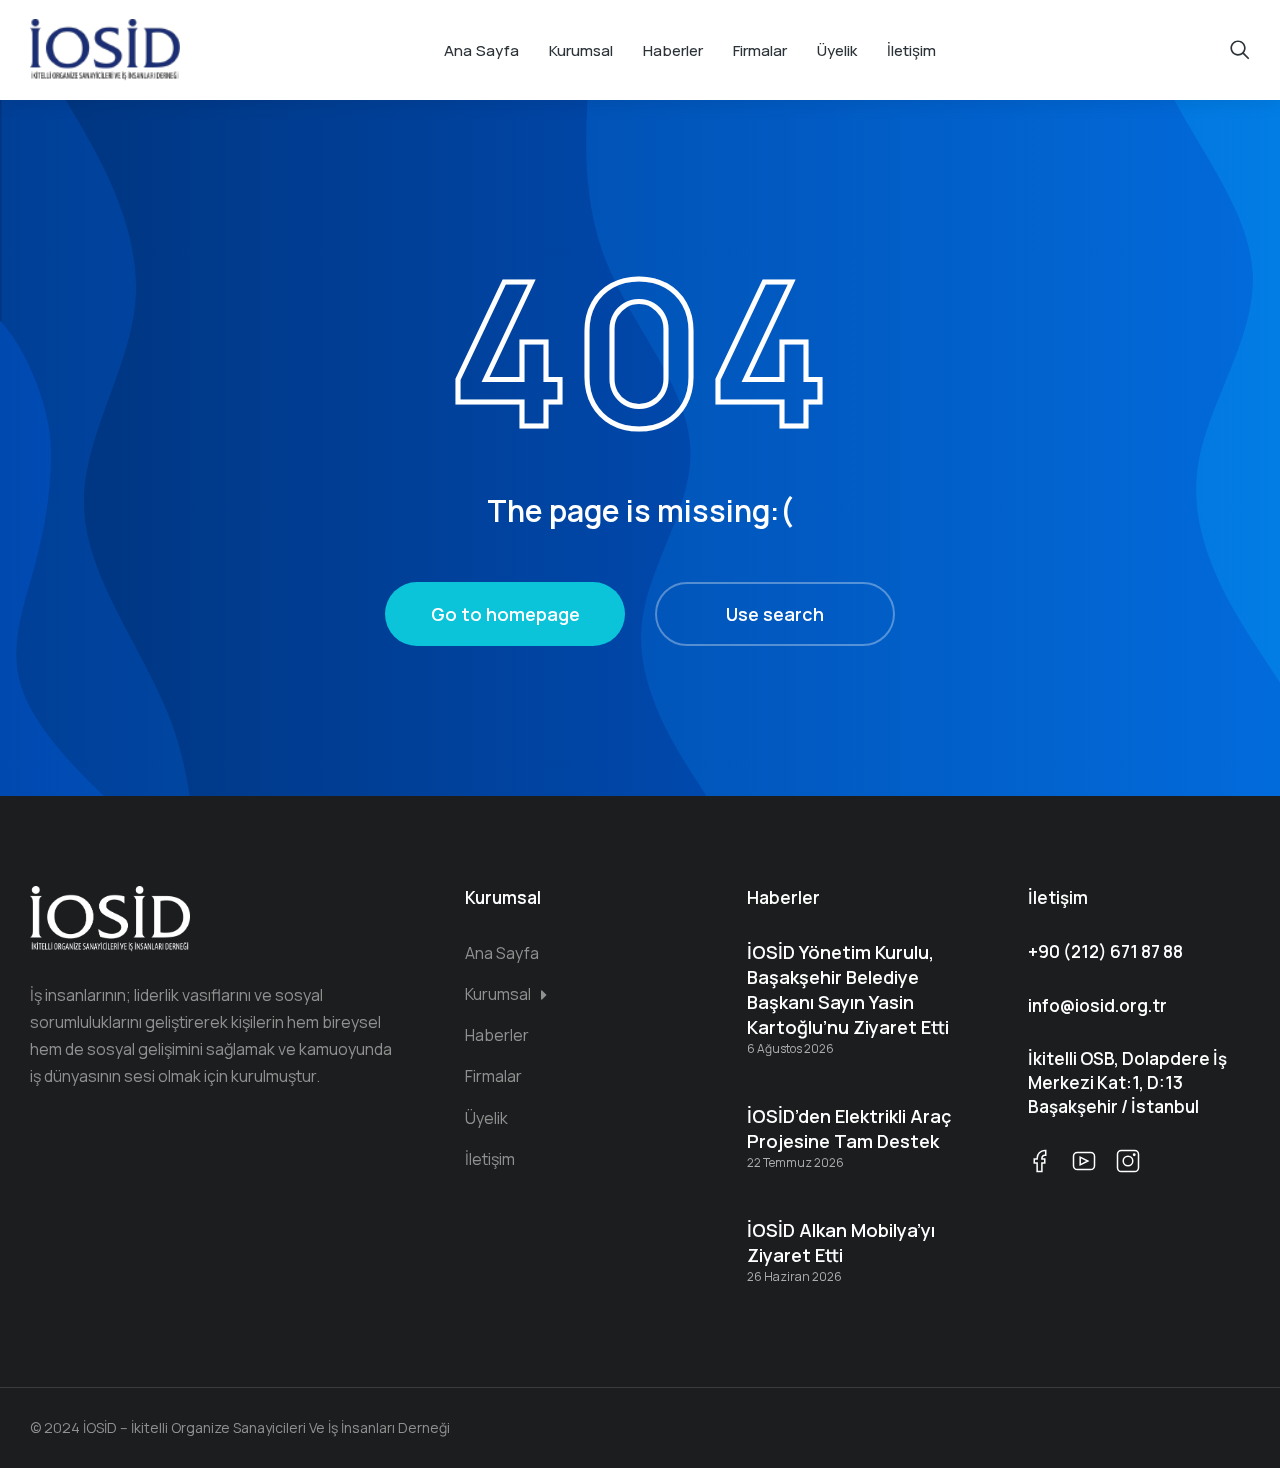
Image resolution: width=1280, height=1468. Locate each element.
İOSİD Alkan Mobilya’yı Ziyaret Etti (841, 1242)
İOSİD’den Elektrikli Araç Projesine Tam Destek (849, 1128)
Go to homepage (505, 614)
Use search (775, 614)
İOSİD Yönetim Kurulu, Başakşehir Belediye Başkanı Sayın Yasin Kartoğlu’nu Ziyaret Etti (848, 990)
